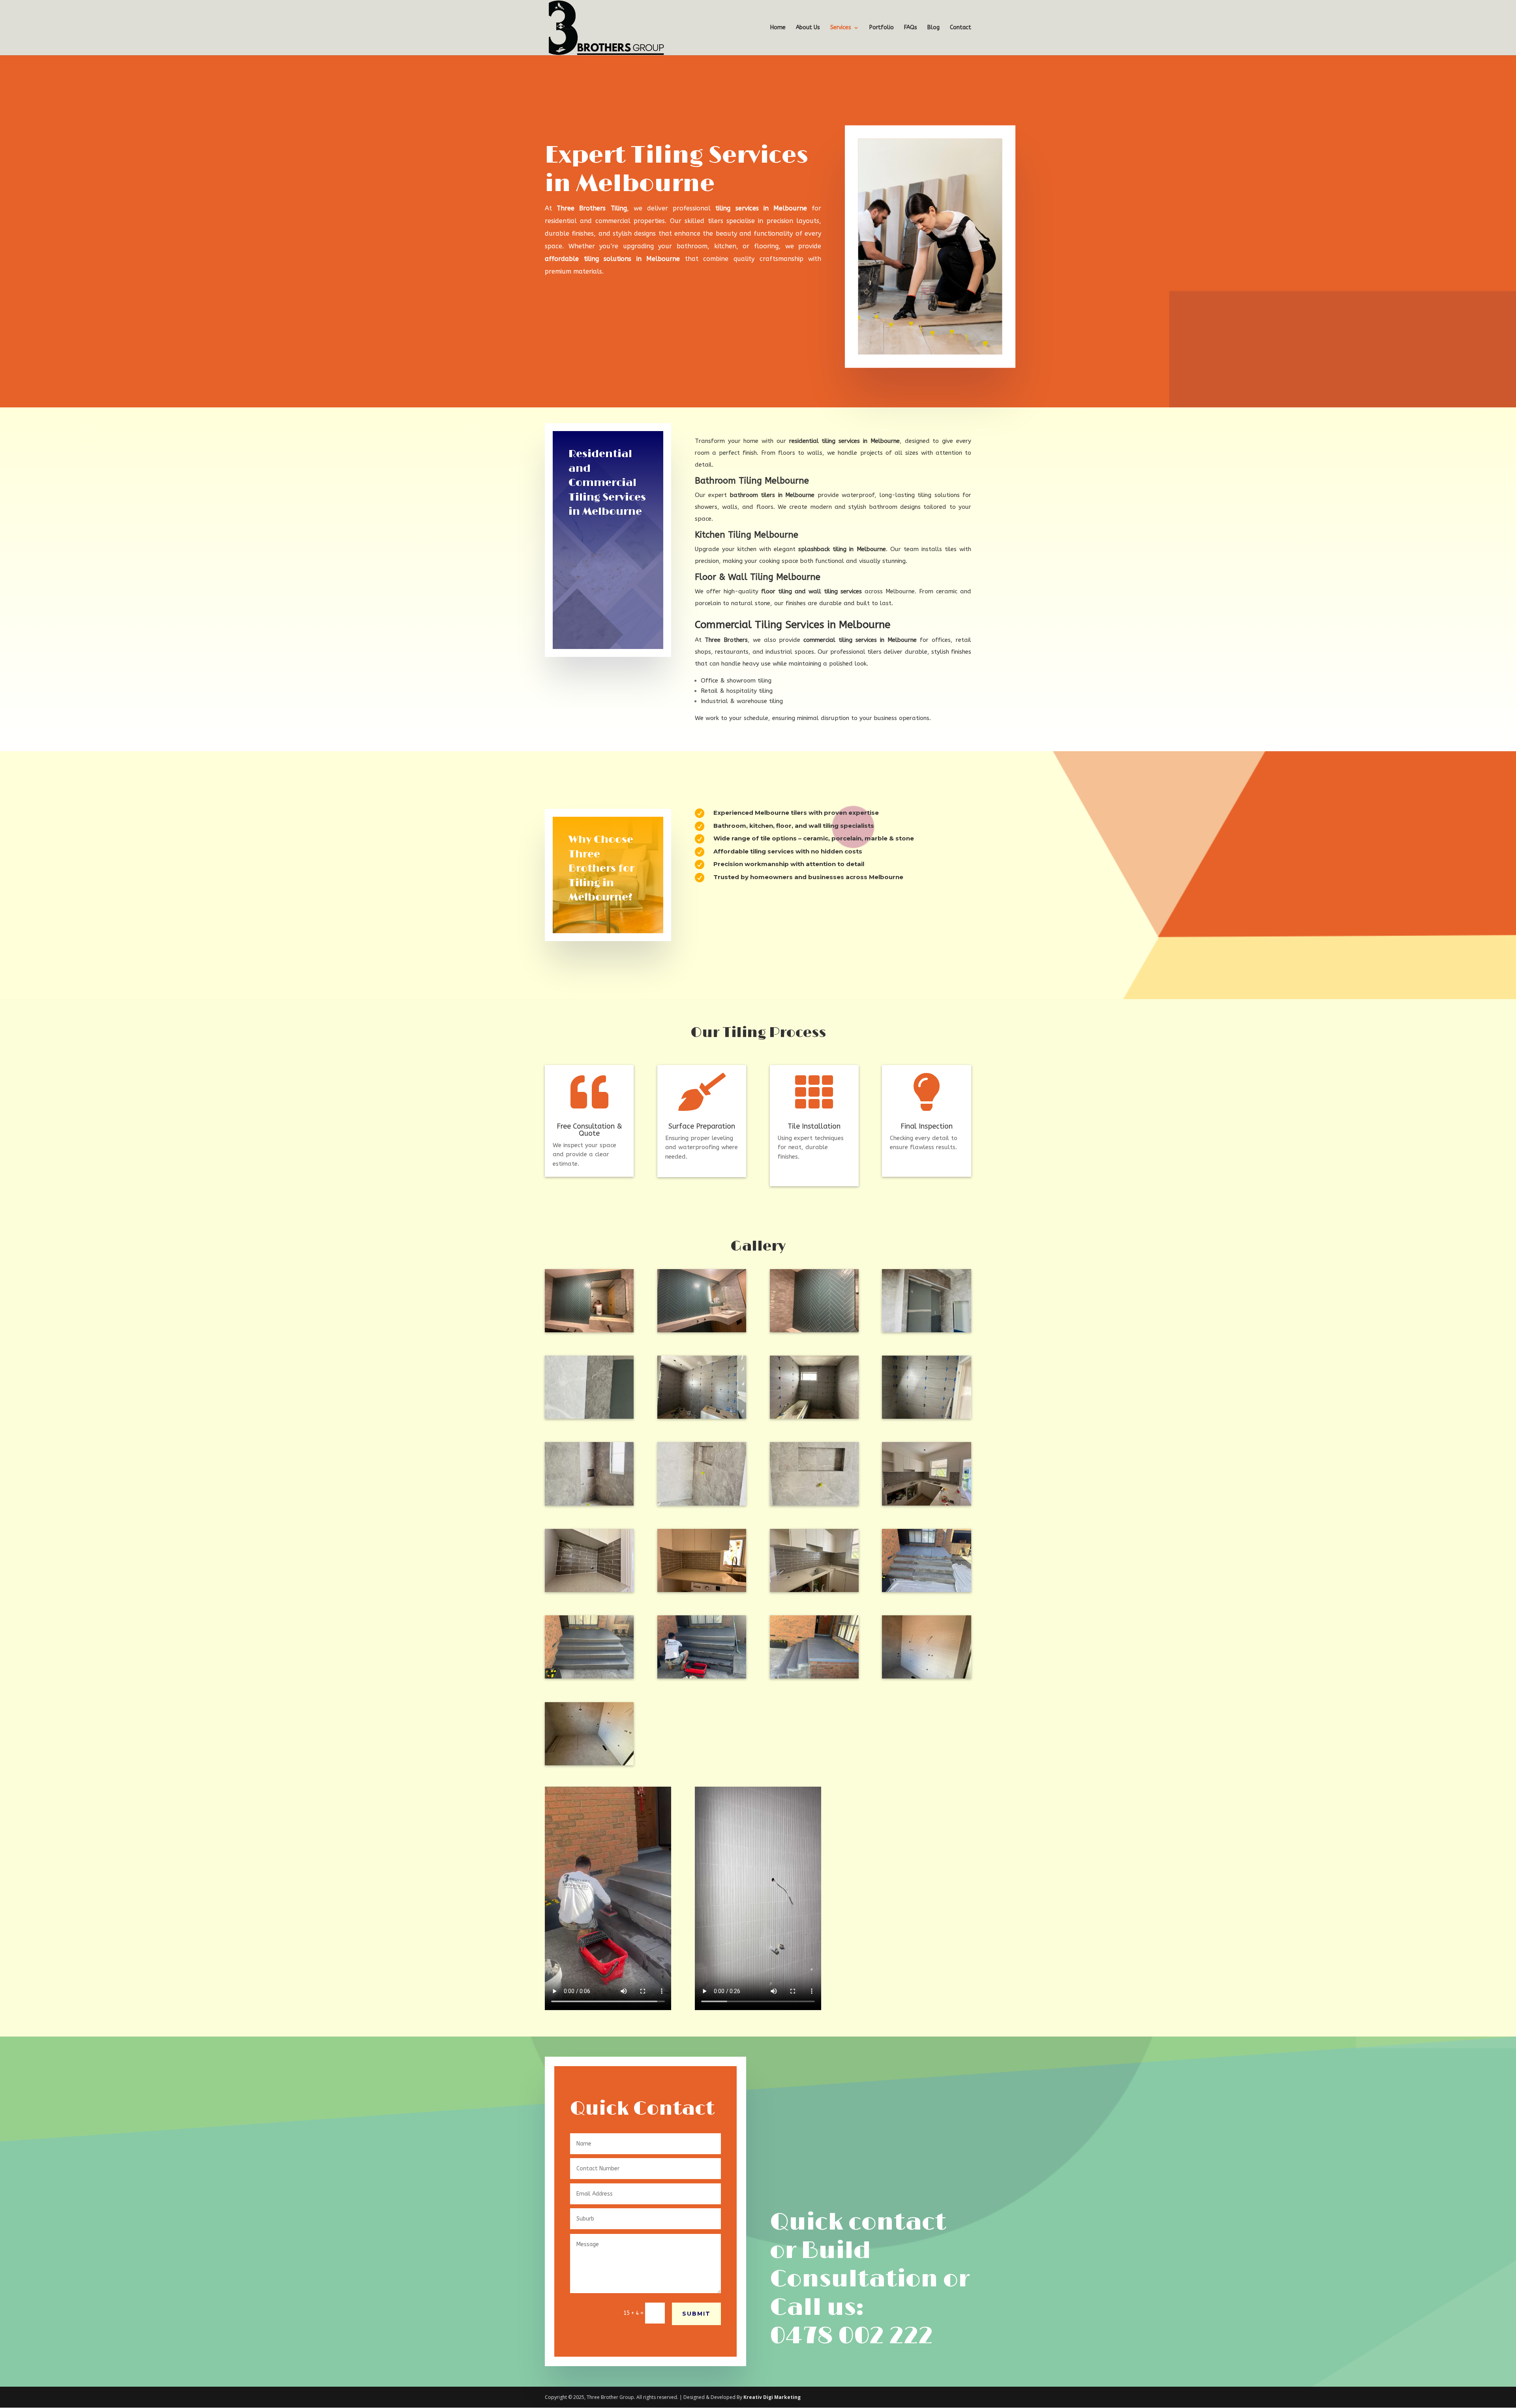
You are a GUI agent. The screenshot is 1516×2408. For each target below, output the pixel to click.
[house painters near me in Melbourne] (926, 1503)
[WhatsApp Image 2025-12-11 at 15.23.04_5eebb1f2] (702, 1676)
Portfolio (882, 28)
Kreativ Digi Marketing (772, 2397)
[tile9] (589, 1503)
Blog (933, 28)
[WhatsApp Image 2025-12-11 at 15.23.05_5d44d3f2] (814, 1676)
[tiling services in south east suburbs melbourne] (589, 1330)
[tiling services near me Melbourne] (702, 1590)
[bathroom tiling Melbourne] (702, 1330)
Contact (961, 28)
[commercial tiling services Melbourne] (926, 1676)
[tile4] (589, 1417)
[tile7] (814, 1417)
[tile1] (926, 1330)
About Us (808, 28)
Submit (696, 2314)
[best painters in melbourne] (589, 1590)
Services (841, 28)
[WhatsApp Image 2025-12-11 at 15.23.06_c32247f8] (926, 1590)
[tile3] (814, 1503)
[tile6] (702, 1417)
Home (778, 28)
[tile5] (702, 1503)
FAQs (911, 28)
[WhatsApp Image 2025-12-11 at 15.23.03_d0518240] (589, 1676)
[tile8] (926, 1417)
